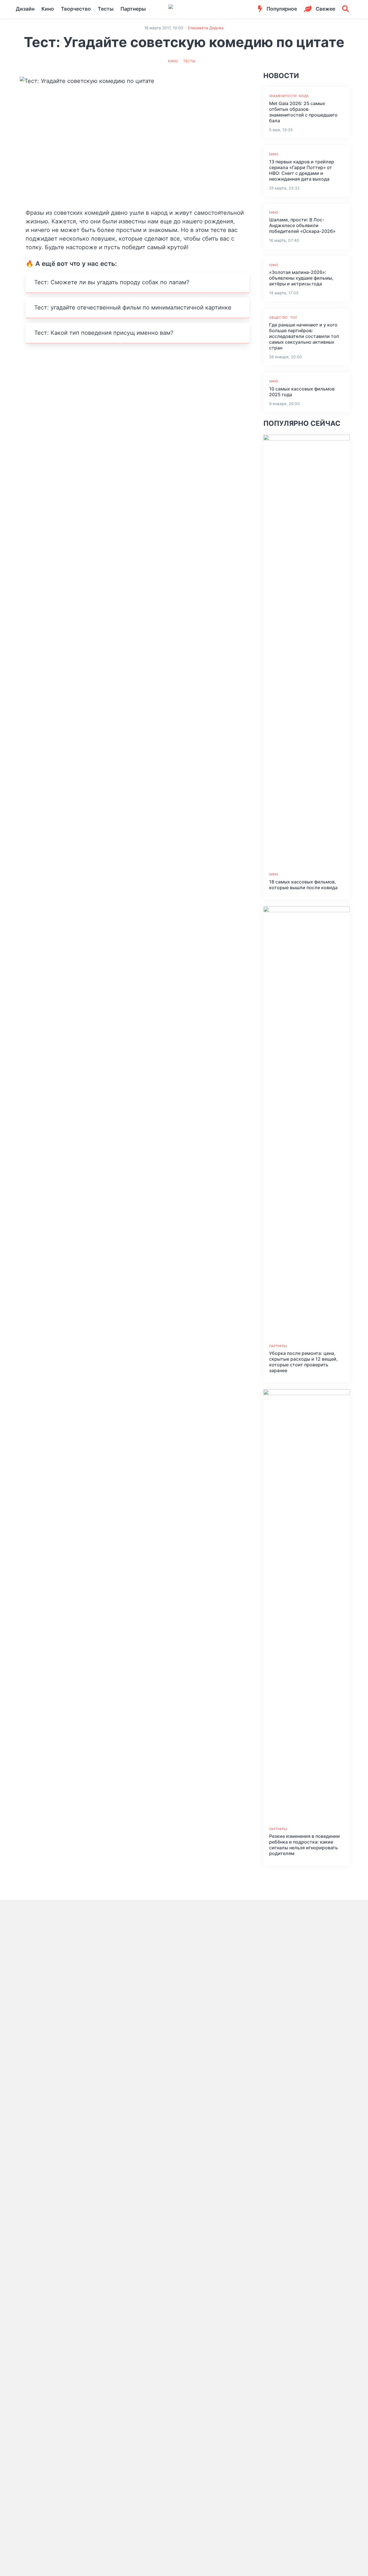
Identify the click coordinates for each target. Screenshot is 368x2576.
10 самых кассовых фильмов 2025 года (302, 392)
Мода (304, 96)
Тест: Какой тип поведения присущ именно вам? (104, 333)
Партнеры (133, 9)
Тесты (106, 9)
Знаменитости (283, 96)
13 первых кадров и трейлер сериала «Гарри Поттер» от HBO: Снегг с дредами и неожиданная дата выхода (302, 170)
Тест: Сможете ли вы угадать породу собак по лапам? (112, 282)
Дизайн (25, 9)
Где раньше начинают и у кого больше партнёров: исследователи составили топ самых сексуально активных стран (304, 336)
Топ (294, 318)
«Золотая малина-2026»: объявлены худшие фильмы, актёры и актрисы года (301, 278)
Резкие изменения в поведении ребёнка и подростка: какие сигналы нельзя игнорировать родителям (304, 1845)
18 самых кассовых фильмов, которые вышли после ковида (303, 885)
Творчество (76, 9)
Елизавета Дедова (206, 28)
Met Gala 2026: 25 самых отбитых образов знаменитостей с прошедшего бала (303, 112)
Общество (278, 318)
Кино (48, 9)
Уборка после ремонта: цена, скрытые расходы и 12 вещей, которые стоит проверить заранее (303, 1362)
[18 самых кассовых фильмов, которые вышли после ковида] (306, 650)
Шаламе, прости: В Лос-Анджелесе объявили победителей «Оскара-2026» (302, 225)
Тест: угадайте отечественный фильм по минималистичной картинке (133, 308)
